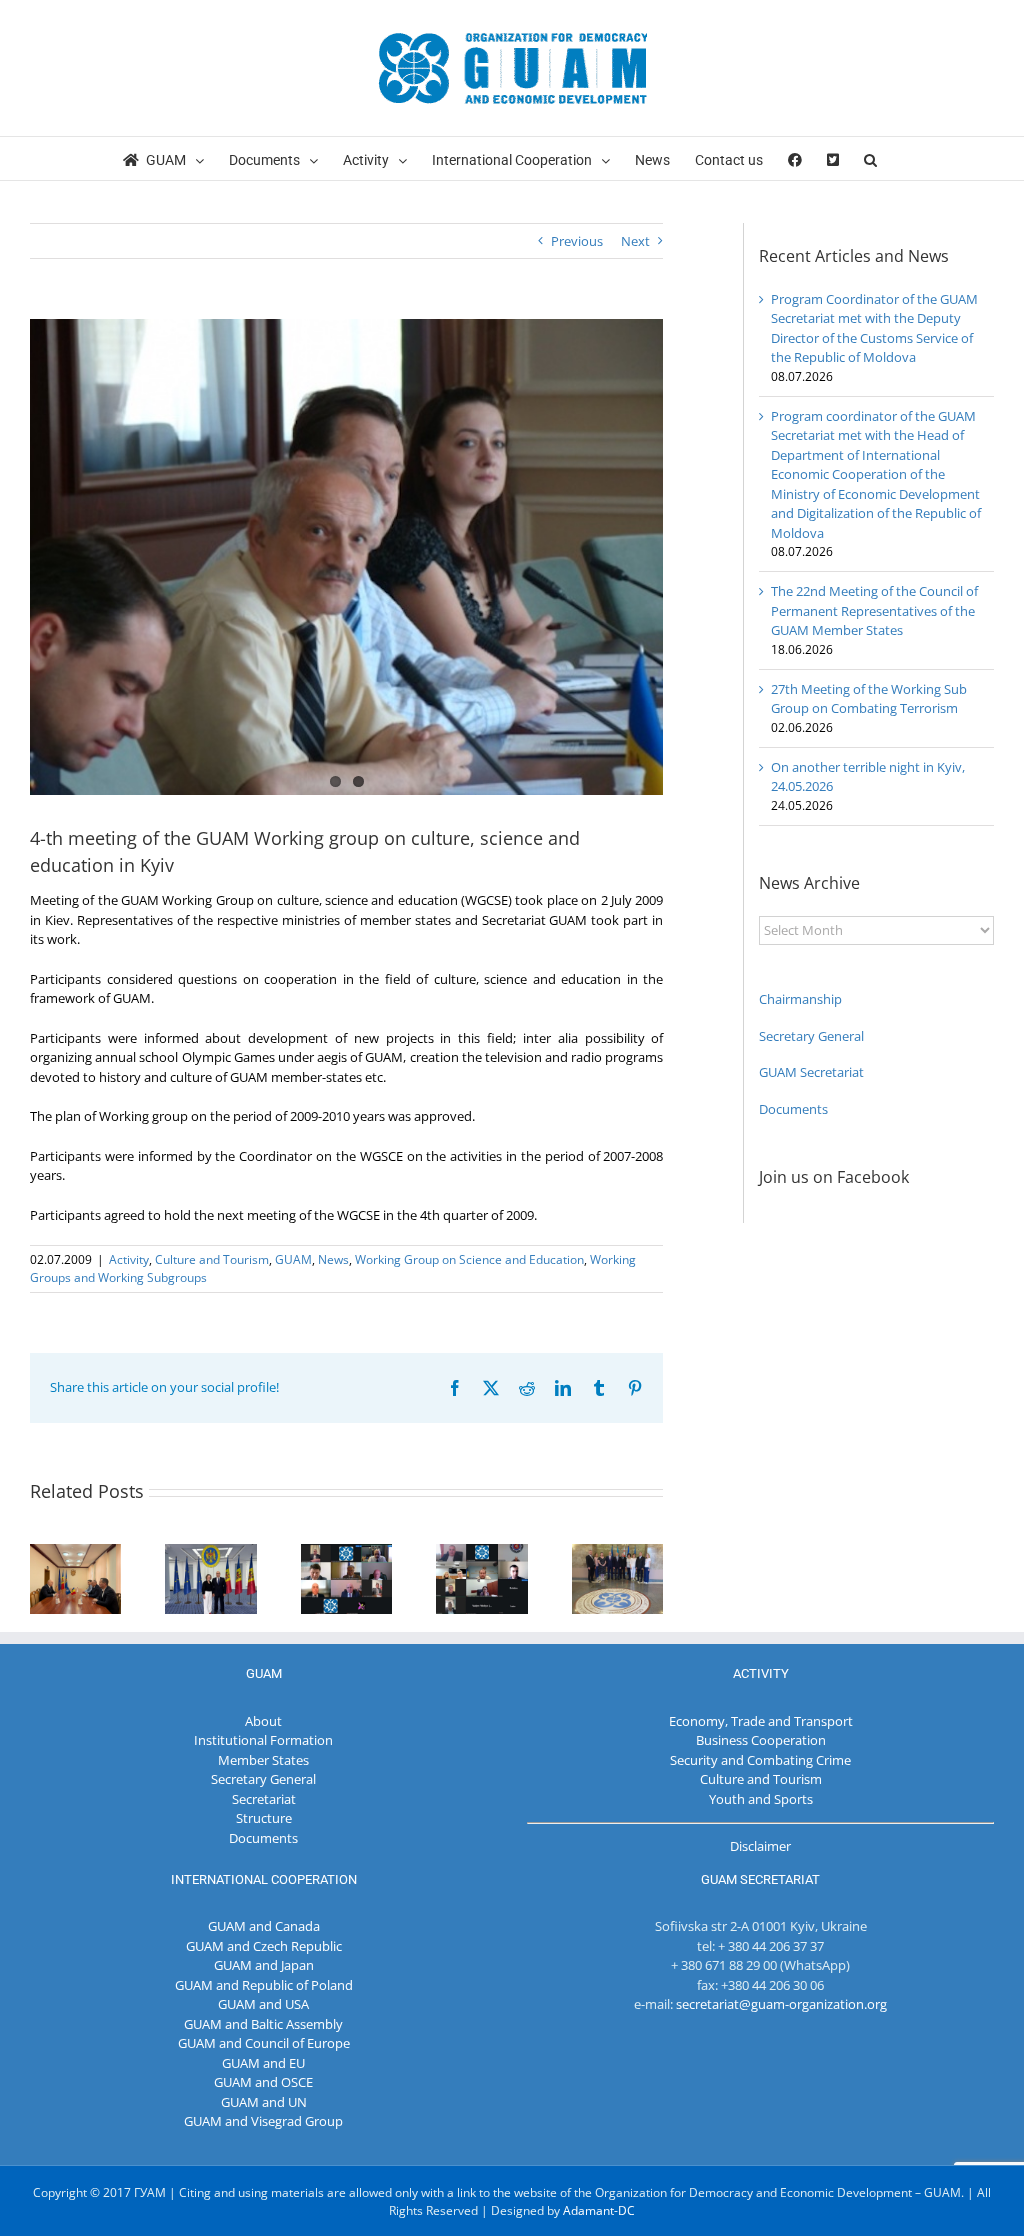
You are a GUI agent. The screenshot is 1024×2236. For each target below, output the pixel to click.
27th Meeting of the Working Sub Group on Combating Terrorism (869, 699)
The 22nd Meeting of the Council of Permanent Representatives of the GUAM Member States (874, 610)
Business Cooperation (761, 1740)
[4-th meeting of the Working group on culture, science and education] (346, 557)
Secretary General (811, 1036)
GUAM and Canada (264, 1926)
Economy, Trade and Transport (761, 1721)
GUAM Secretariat (811, 1072)
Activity (129, 1259)
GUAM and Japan (264, 1965)
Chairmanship (800, 999)
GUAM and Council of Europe (264, 2043)
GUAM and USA (263, 2004)
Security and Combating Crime (760, 1760)
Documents (793, 1109)
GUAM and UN (264, 2102)
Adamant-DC (599, 2210)
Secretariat (264, 1799)
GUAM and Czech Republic (264, 1946)
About (263, 1721)
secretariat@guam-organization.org (781, 2004)
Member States (263, 1760)
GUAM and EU (263, 2063)
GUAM (293, 1259)
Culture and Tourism (212, 1259)
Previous (577, 241)
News (333, 1259)
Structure (264, 1818)
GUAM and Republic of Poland (264, 1985)
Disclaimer (760, 1846)
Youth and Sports (761, 1799)
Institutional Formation (263, 1740)
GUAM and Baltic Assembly (263, 2024)
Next (635, 241)
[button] (870, 158)
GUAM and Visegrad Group (263, 2121)
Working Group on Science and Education (469, 1259)
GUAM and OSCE (263, 2082)
